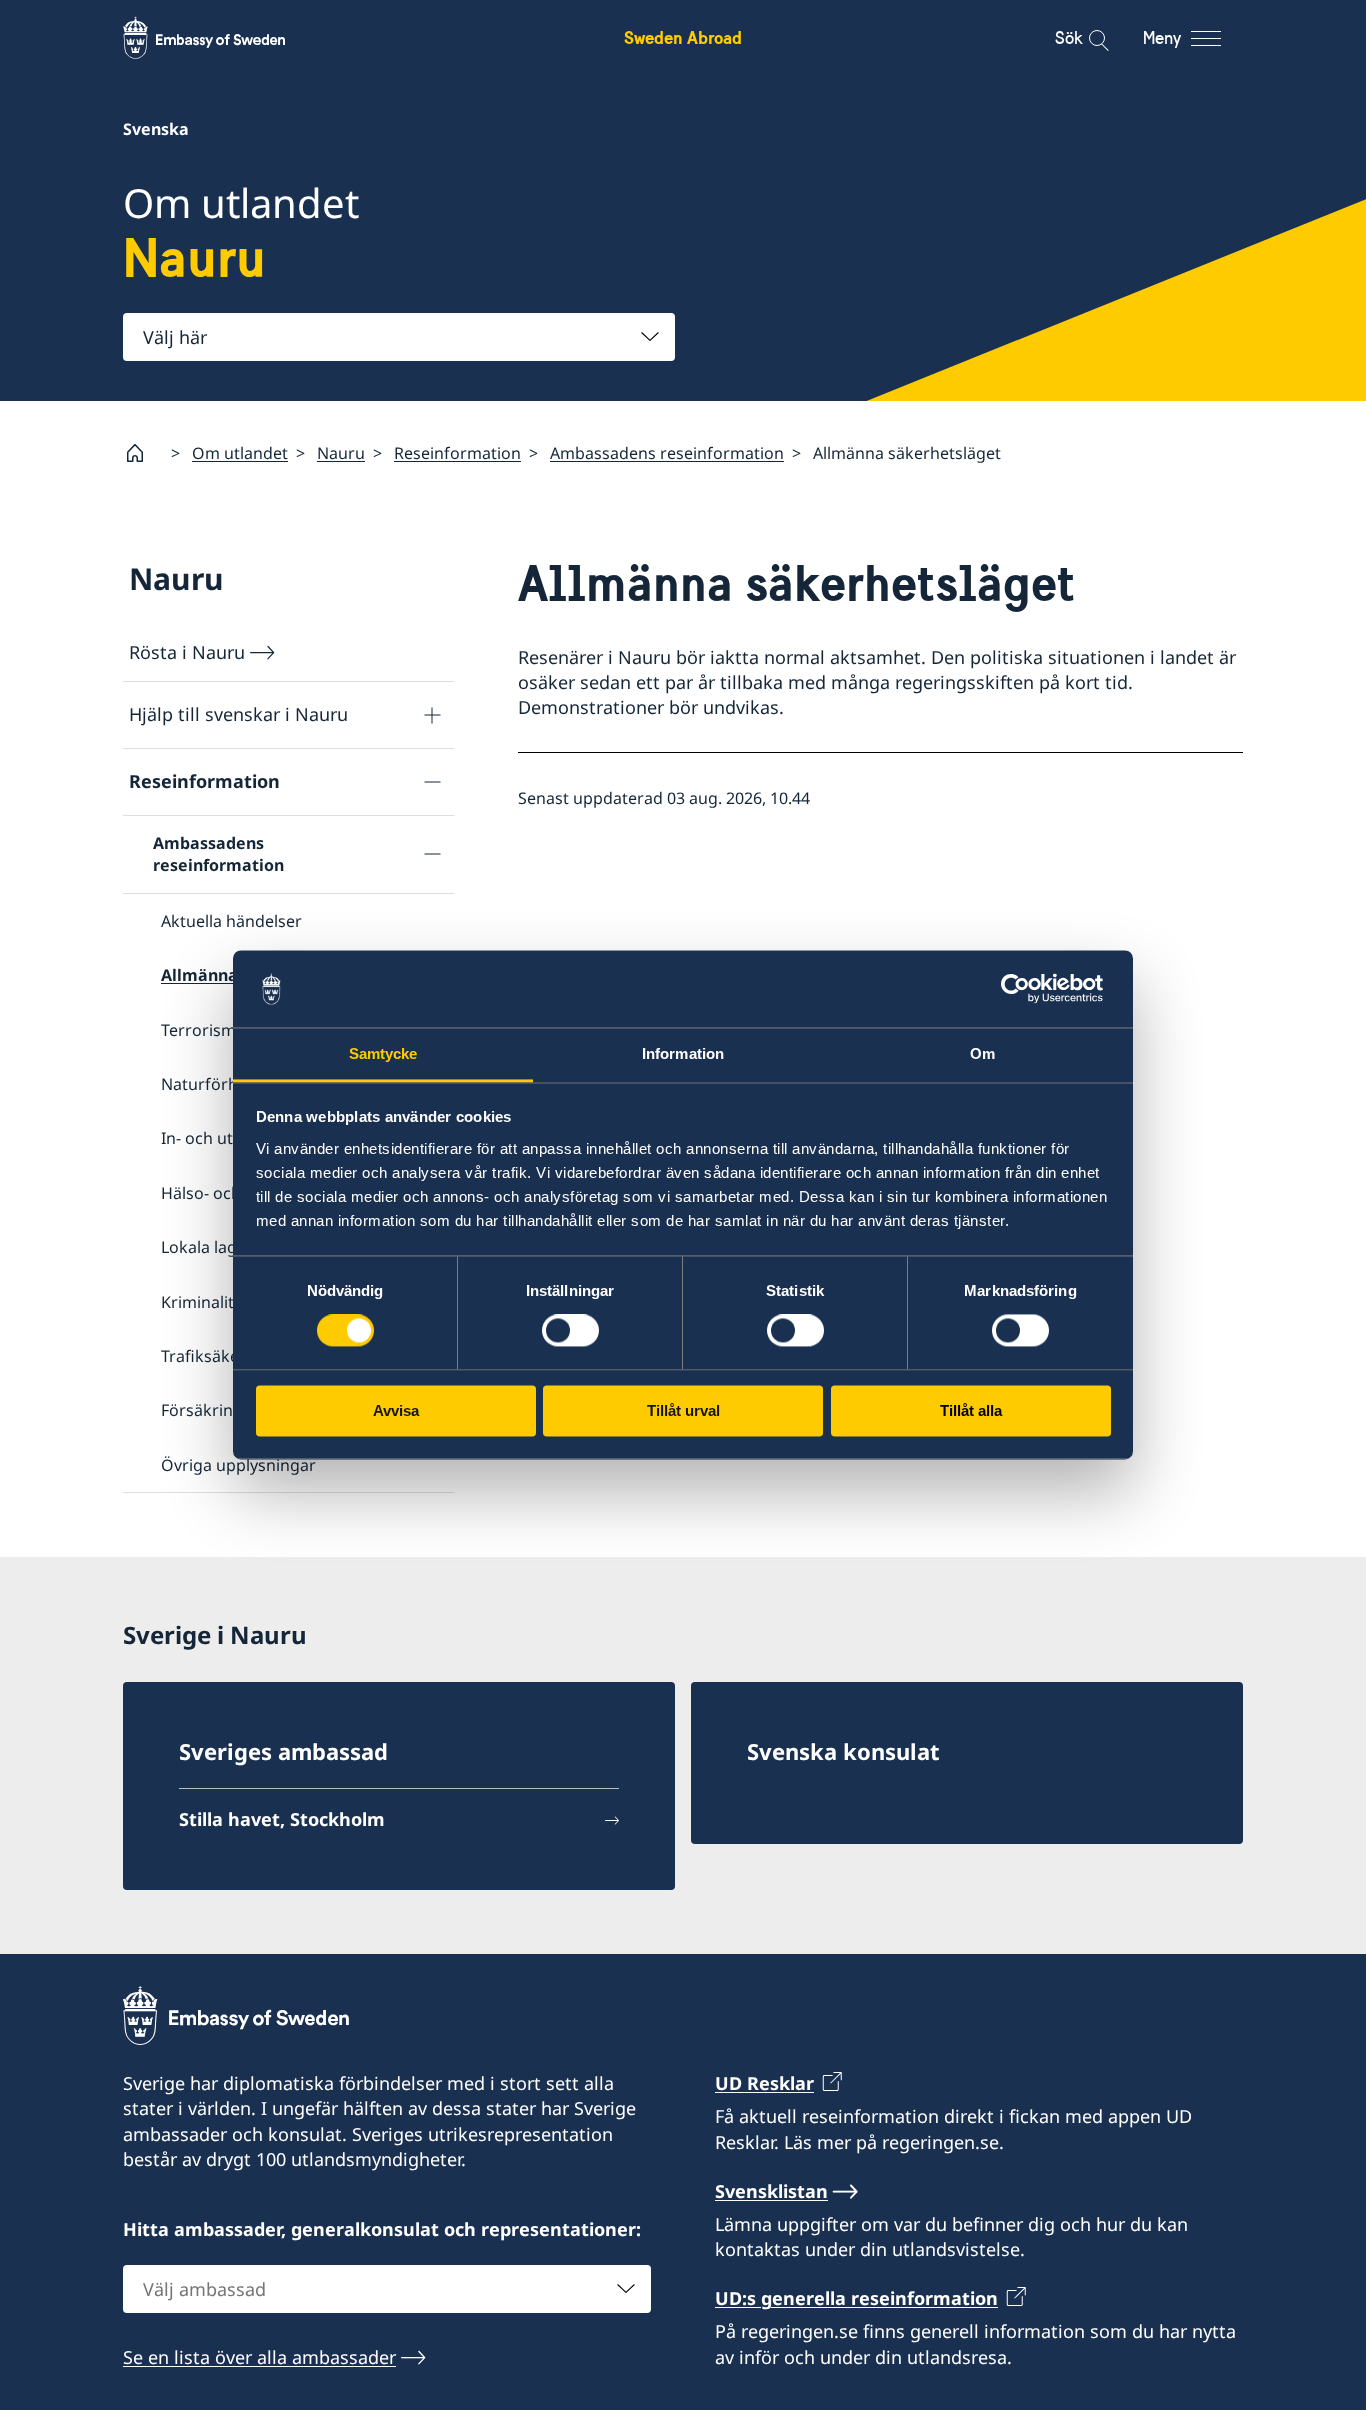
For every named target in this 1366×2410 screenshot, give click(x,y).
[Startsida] (143, 453)
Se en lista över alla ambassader (259, 2357)
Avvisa (396, 1410)
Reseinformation (457, 453)
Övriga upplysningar (238, 1465)
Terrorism (198, 1030)
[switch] (570, 1331)
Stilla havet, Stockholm (282, 1819)
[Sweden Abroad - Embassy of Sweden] (223, 38)
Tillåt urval (683, 1410)
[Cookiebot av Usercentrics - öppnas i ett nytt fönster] (1023, 989)
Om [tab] (982, 1053)
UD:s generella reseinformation (856, 2298)
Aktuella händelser (231, 921)
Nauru (341, 453)
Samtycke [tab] (383, 1053)
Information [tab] (683, 1053)
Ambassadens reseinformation (667, 453)
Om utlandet (240, 453)
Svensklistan (771, 2191)
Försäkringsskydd (228, 1410)
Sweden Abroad (683, 37)
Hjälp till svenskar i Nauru (238, 714)
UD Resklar (764, 2083)
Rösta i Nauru (187, 652)
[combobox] (399, 337)
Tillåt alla (971, 1410)
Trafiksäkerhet (216, 1356)
